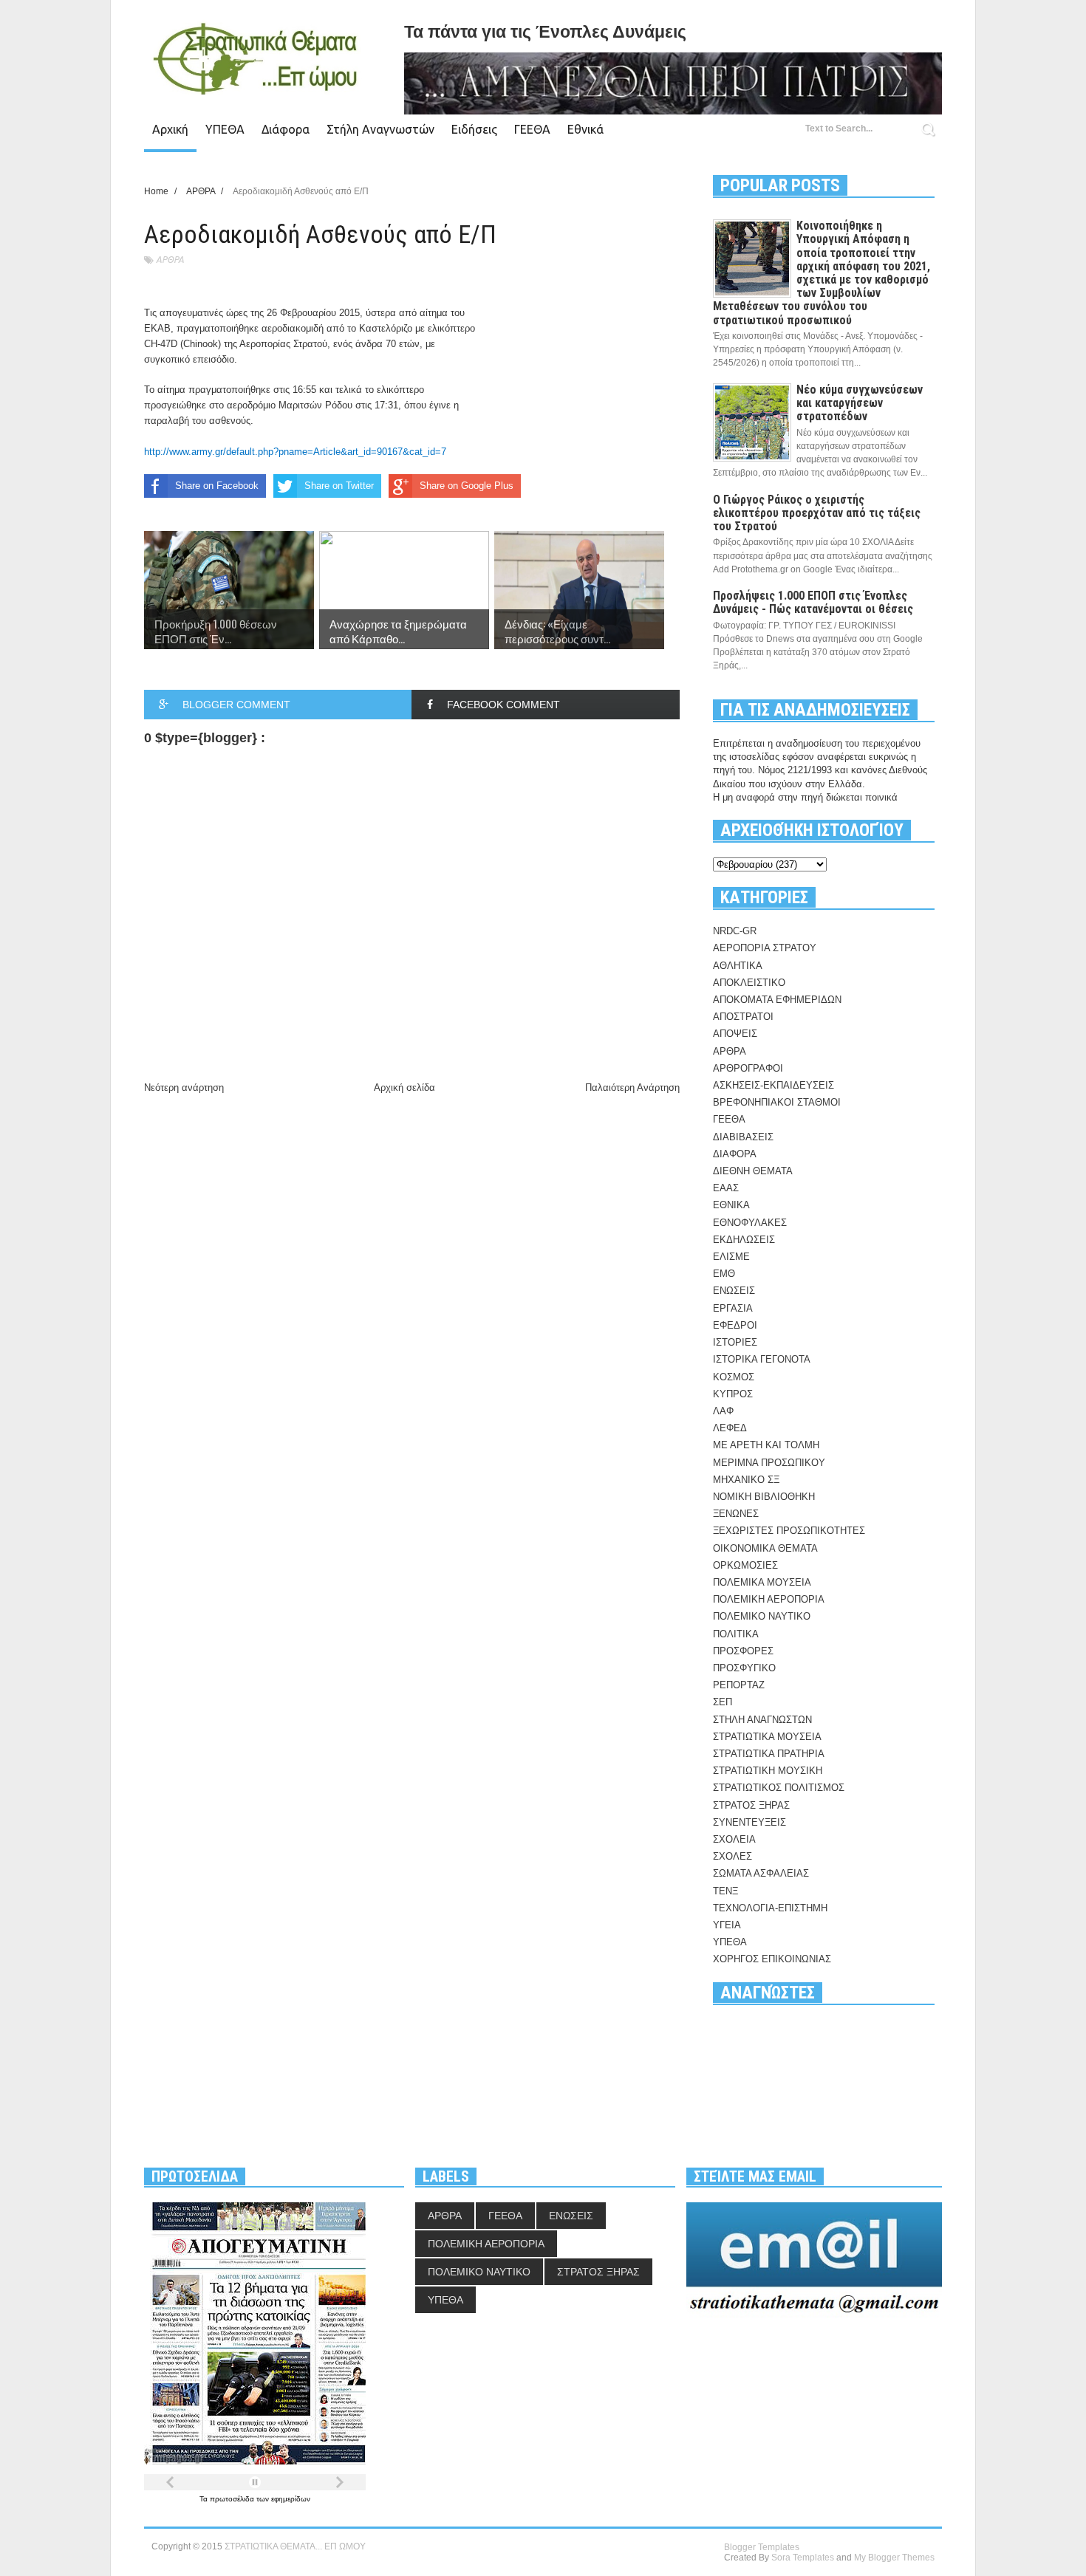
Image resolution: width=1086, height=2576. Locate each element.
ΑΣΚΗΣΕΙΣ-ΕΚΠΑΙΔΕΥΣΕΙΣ (773, 1085)
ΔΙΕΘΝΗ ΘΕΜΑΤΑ (753, 1171)
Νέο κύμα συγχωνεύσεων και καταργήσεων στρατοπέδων (860, 403)
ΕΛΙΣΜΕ (731, 1257)
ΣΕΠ (723, 1702)
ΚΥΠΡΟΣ (733, 1394)
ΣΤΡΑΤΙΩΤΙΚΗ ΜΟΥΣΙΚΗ (768, 1771)
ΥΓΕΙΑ (727, 1925)
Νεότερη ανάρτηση (184, 1087)
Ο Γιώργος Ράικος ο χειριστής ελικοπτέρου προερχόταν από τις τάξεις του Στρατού (817, 513)
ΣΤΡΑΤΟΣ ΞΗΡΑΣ (751, 1805)
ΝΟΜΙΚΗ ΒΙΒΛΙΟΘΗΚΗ (764, 1497)
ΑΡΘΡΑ (170, 260)
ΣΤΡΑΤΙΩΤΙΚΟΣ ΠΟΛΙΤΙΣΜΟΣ (779, 1788)
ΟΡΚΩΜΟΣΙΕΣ (745, 1565)
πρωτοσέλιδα (233, 2499)
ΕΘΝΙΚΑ (731, 1205)
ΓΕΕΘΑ (532, 129)
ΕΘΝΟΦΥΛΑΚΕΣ (750, 1223)
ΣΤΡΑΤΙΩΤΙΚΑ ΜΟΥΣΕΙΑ (767, 1737)
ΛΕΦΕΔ (730, 1428)
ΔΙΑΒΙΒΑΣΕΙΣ (743, 1137)
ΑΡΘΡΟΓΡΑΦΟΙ (748, 1068)
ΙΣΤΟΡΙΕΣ (735, 1342)
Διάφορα (286, 129)
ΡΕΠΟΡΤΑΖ (739, 1685)
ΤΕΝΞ (725, 1891)
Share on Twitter (339, 486)
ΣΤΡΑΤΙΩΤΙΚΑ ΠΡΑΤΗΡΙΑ (769, 1754)
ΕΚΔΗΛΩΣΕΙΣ (744, 1240)
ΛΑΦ (723, 1411)
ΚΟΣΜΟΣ (734, 1377)
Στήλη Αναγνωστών (380, 129)
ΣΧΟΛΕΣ (732, 1856)
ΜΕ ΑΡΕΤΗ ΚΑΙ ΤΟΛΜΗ (766, 1445)
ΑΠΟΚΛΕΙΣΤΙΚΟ (749, 983)
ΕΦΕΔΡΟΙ (735, 1325)
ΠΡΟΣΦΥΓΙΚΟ (744, 1668)
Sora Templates (803, 2558)
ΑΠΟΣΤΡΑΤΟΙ (743, 1017)
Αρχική (170, 129)
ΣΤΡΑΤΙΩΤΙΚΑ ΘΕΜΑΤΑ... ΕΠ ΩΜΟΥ (295, 2546)
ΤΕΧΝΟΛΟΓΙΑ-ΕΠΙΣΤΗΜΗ (770, 1908)
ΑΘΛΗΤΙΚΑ (738, 966)
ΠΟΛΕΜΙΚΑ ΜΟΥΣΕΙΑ (762, 1582)
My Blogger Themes (894, 2558)
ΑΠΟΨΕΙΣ (735, 1034)
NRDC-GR (735, 931)
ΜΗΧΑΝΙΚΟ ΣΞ (746, 1480)
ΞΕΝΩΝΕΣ (736, 1514)
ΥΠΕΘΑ (225, 129)
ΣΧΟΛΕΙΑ (734, 1839)
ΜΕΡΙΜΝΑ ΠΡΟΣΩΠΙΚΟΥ (769, 1463)
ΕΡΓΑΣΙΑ (733, 1308)
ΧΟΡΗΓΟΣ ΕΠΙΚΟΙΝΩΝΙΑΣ (772, 1959)
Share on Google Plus (467, 486)
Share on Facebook (217, 486)
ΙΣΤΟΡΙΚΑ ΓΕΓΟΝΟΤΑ (762, 1359)
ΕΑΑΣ (726, 1188)
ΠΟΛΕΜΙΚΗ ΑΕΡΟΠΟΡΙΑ (769, 1599)
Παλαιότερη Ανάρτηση (632, 1087)
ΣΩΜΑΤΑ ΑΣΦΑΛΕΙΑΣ (761, 1873)
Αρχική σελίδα (404, 1087)
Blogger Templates (762, 2547)
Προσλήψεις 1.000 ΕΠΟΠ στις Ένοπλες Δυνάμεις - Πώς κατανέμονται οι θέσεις (813, 602)
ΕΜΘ (724, 1274)
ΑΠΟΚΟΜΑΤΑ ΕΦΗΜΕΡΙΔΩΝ (777, 1000)
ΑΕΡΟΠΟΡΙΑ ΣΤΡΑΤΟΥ (765, 948)
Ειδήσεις (474, 129)
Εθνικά (585, 129)
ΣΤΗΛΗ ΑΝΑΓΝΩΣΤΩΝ (762, 1720)
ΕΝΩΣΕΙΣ (734, 1291)
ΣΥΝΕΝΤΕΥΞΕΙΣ (749, 1822)
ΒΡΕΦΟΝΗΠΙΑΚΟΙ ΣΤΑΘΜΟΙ (777, 1102)
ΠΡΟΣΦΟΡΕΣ (743, 1651)
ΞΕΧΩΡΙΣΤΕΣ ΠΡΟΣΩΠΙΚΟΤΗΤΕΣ (789, 1531)
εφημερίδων (291, 2499)
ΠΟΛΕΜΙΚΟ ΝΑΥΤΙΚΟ (762, 1616)
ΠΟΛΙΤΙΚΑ (736, 1634)
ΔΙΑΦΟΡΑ (735, 1154)
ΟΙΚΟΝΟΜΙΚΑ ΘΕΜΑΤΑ (765, 1548)
